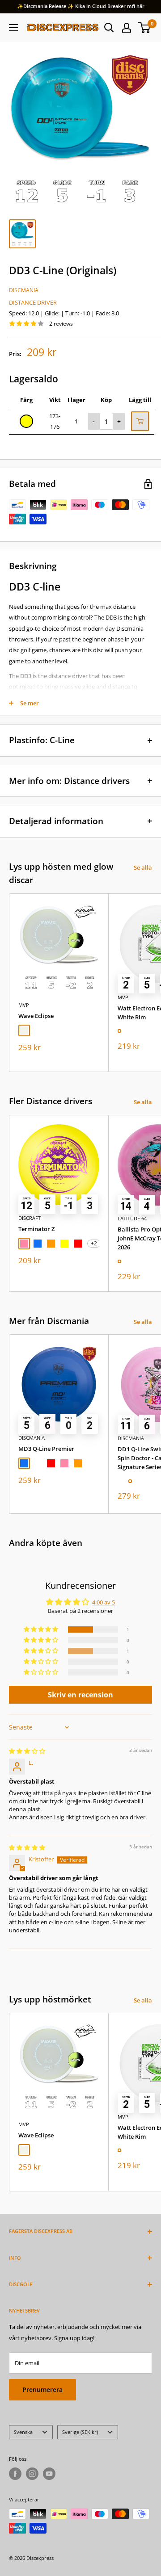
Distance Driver (33, 302)
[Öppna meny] (13, 28)
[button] (42, 1629)
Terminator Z (36, 1229)
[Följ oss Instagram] (32, 2474)
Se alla (143, 867)
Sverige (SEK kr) (80, 2432)
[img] (27, 1751)
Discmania (24, 290)
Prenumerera (42, 2390)
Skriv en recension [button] (80, 1695)
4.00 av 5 (104, 1602)
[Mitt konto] (127, 28)
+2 (94, 1243)
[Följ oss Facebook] (15, 2474)
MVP (24, 1005)
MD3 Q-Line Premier (46, 1449)
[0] (145, 28)
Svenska (23, 2432)
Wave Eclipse (36, 1016)
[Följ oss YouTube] (49, 2474)
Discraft (30, 1218)
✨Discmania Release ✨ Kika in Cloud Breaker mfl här (81, 6)
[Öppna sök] (109, 28)
